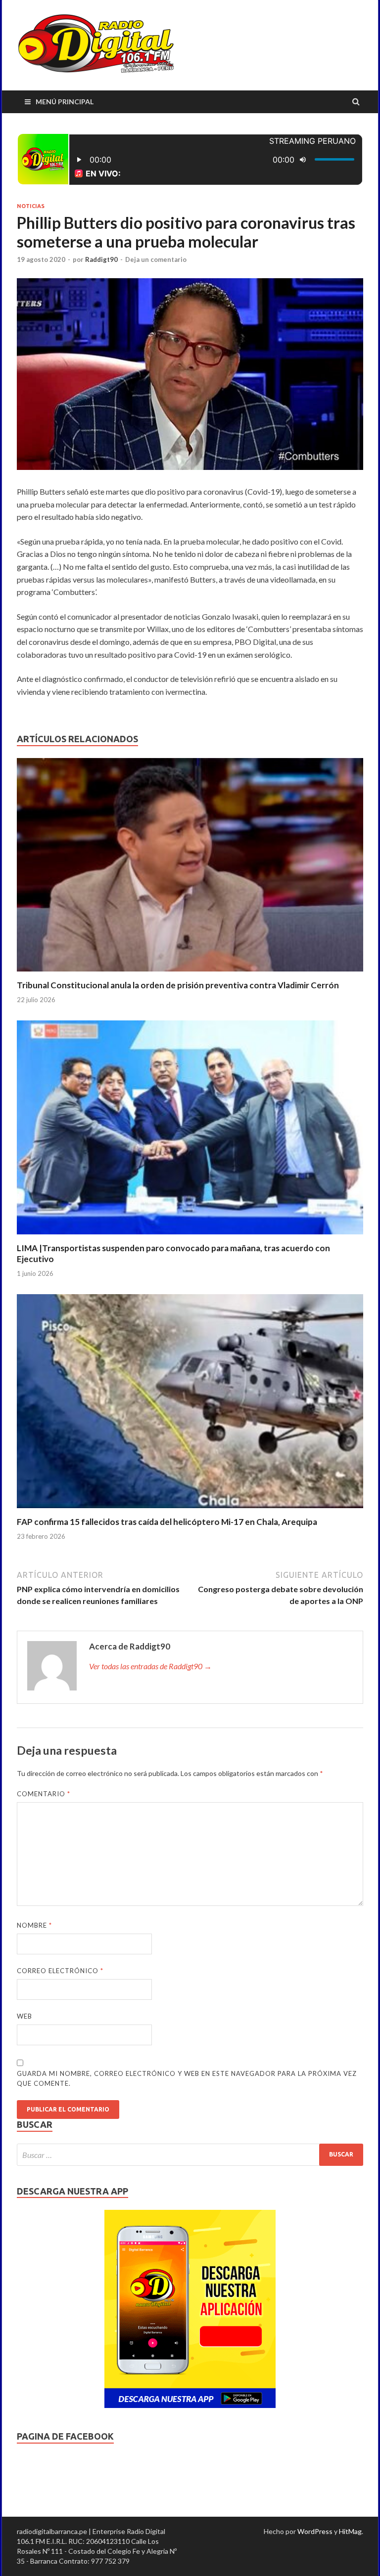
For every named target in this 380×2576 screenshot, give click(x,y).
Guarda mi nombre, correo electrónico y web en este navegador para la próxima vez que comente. (187, 2078)
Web (24, 2016)
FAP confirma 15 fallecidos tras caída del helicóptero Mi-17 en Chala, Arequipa (167, 1522)
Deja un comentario (156, 259)
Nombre (34, 1925)
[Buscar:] (190, 2155)
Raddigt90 (101, 259)
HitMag (350, 2531)
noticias (31, 206)
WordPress (315, 2531)
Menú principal (65, 102)
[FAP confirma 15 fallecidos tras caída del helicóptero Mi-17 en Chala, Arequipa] (190, 1510)
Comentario (44, 1794)
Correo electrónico (60, 1971)
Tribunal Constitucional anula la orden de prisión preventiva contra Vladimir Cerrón (178, 985)
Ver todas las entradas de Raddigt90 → (150, 1666)
